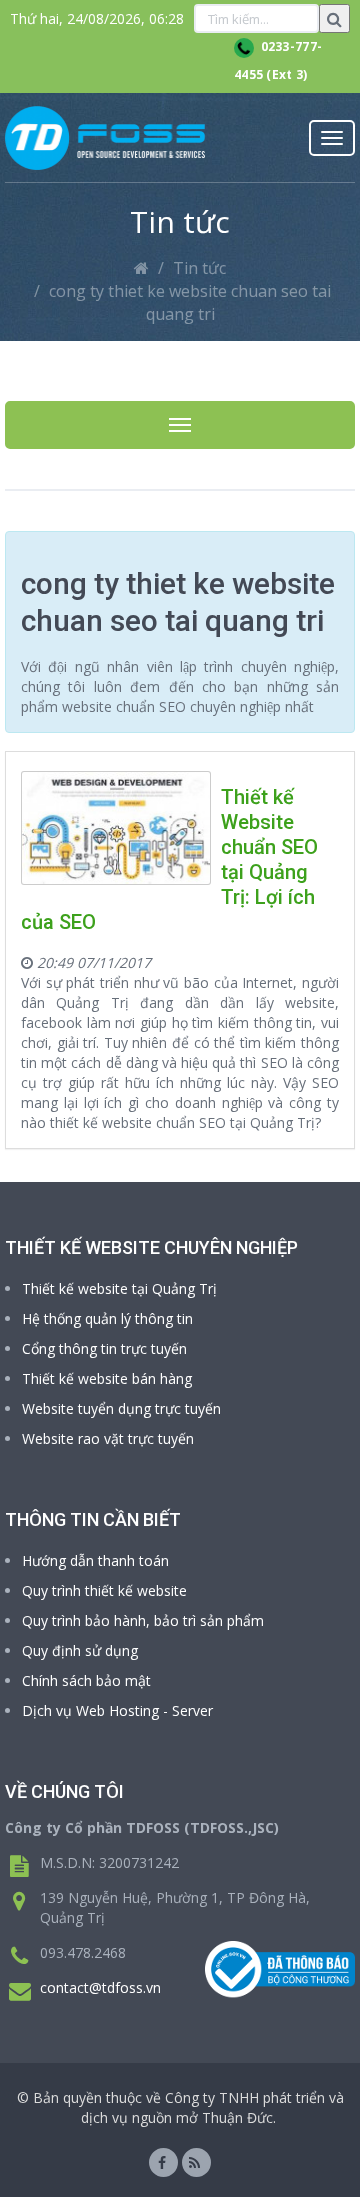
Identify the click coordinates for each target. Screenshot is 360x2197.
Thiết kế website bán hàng (107, 1378)
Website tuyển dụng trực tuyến (121, 1408)
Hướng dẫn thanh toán (95, 1560)
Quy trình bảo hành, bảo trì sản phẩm (143, 1620)
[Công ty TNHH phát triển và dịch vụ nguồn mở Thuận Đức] (105, 138)
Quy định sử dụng (80, 1650)
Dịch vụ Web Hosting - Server (117, 1710)
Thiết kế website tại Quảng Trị (119, 1288)
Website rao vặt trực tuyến (108, 1438)
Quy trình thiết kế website (104, 1590)
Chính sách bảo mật (86, 1680)
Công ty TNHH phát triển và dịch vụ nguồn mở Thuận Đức (212, 2107)
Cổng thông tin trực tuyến (104, 1348)
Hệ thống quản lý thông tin (107, 1318)
